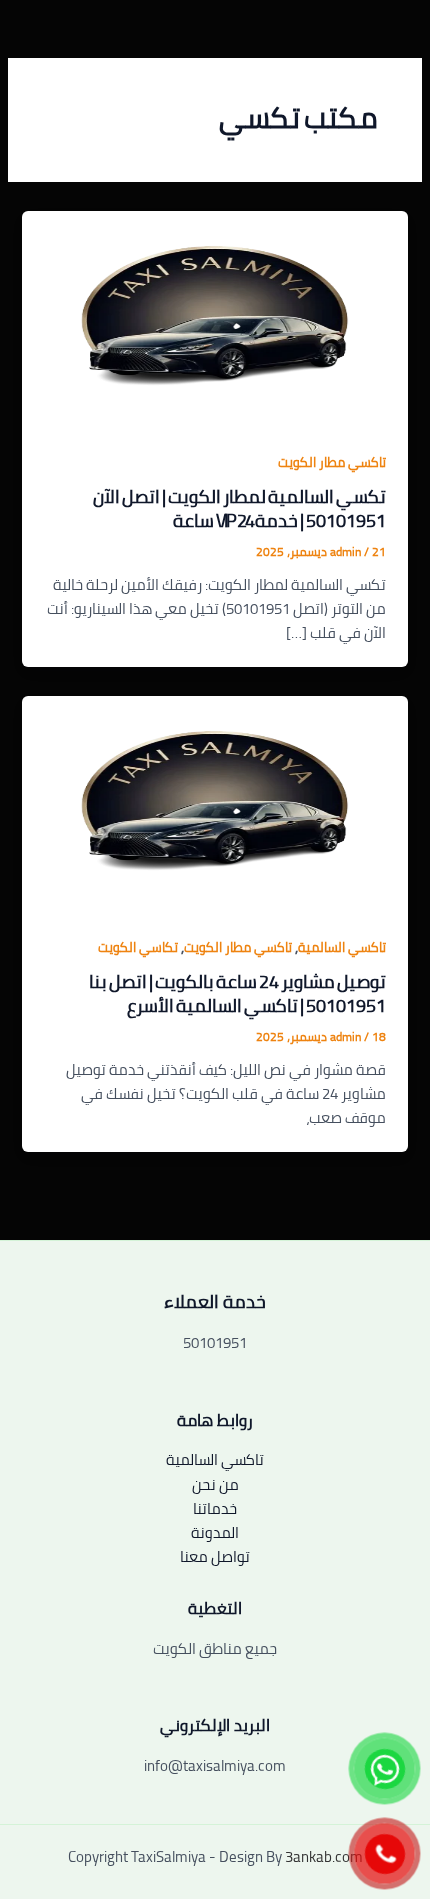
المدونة (215, 1532)
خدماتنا (215, 1508)
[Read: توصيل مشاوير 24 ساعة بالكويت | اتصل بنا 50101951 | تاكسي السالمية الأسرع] (214, 802)
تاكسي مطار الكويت (332, 462)
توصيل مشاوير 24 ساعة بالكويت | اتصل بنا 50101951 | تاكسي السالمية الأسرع (237, 993)
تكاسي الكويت (138, 947)
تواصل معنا (215, 1556)
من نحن (215, 1484)
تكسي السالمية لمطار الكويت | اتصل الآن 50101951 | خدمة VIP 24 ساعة (239, 508)
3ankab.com (324, 1856)
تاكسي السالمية (342, 947)
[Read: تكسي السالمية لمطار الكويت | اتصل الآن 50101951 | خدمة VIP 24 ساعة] (214, 317)
